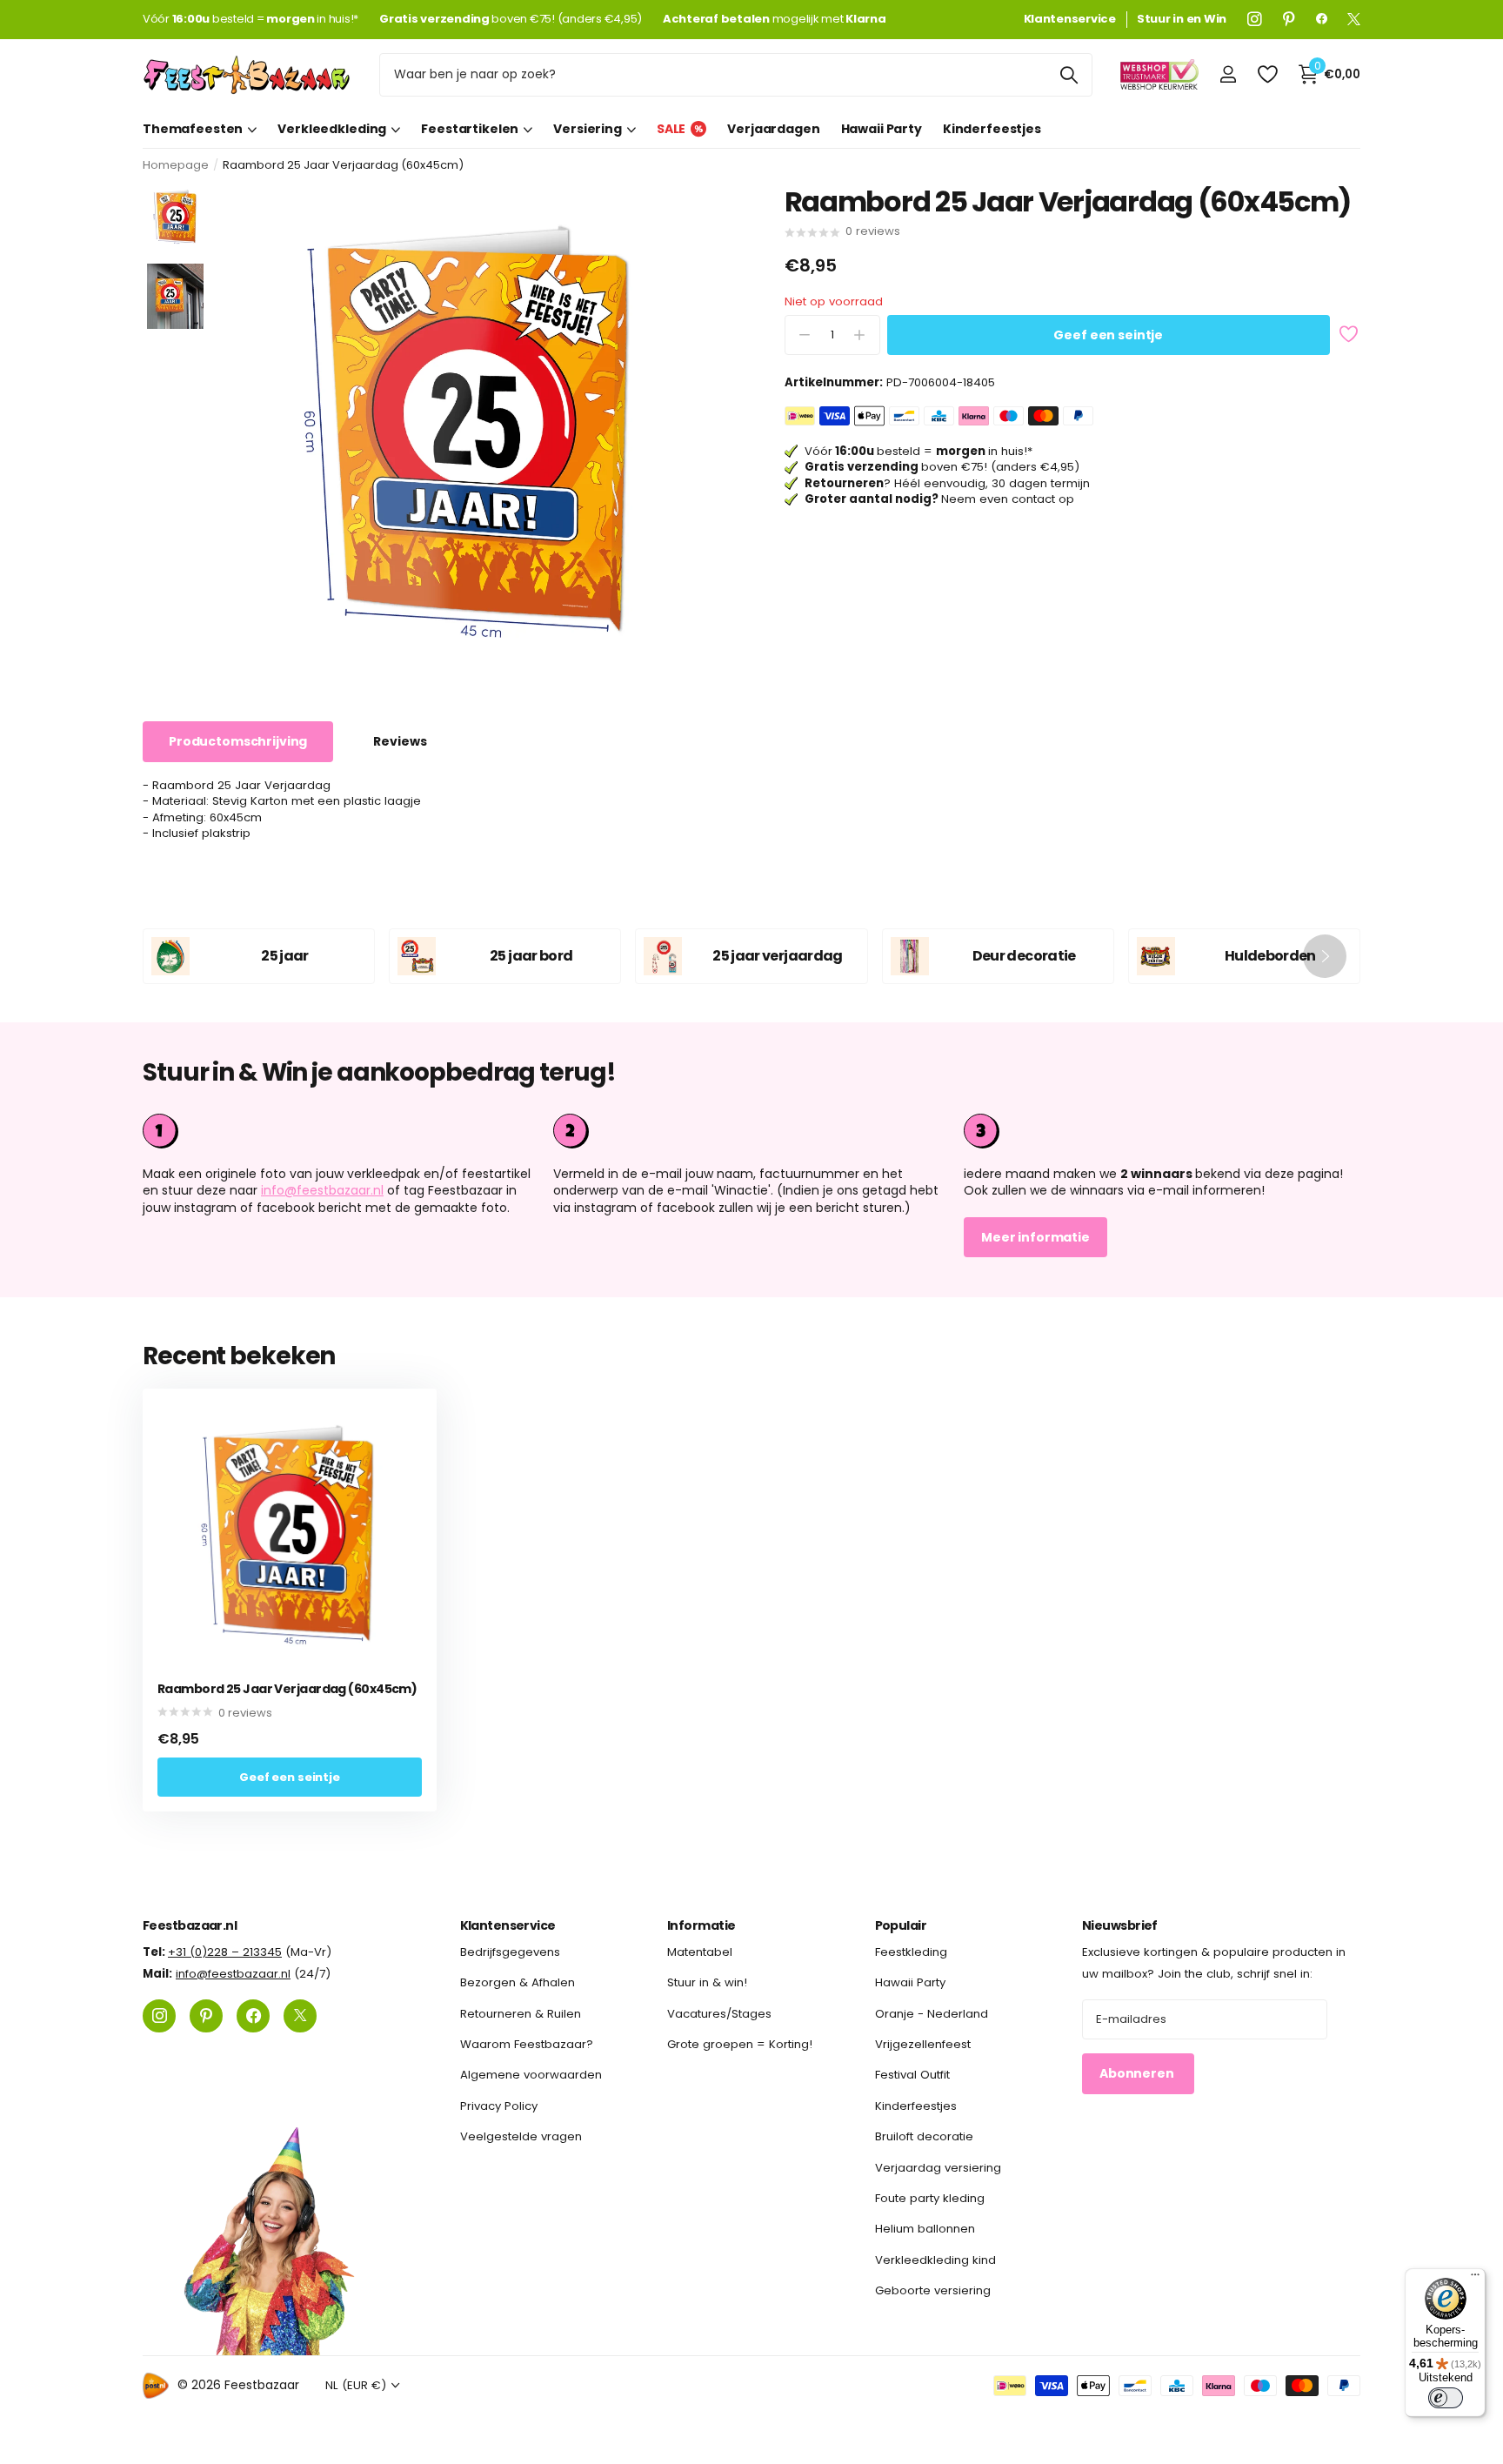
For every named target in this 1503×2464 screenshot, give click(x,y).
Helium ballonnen (925, 2229)
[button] (1325, 956)
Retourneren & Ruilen (521, 2014)
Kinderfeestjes (992, 129)
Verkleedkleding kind (935, 2260)
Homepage (176, 165)
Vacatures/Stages (719, 2014)
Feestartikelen (470, 129)
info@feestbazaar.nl (322, 1190)
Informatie (701, 1925)
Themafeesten (193, 129)
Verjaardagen (773, 129)
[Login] (1228, 74)
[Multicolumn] (1162, 1131)
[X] (1354, 19)
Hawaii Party (882, 129)
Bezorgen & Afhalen (518, 1982)
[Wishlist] (1267, 74)
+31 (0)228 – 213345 (225, 1952)
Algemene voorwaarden (531, 2075)
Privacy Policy (499, 2106)
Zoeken (1069, 75)
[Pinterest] (1289, 19)
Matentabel (700, 1952)
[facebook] (1322, 19)
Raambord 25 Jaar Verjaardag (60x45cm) (287, 1689)
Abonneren (1138, 2073)
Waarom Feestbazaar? (527, 2044)
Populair (901, 1925)
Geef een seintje (1108, 335)
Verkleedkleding (332, 129)
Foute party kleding (930, 2198)
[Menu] (1475, 2279)
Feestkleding (911, 1952)
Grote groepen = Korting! (740, 2044)
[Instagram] (1255, 19)
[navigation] (175, 217)
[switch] (1446, 2398)
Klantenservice (508, 1925)
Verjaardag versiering (938, 2168)
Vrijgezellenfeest (923, 2044)
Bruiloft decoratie (924, 2136)
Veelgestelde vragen (521, 2136)
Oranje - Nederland (932, 2014)
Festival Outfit (912, 2075)
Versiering (588, 129)
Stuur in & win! (707, 1982)
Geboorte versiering (933, 2290)
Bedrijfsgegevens (510, 1952)
